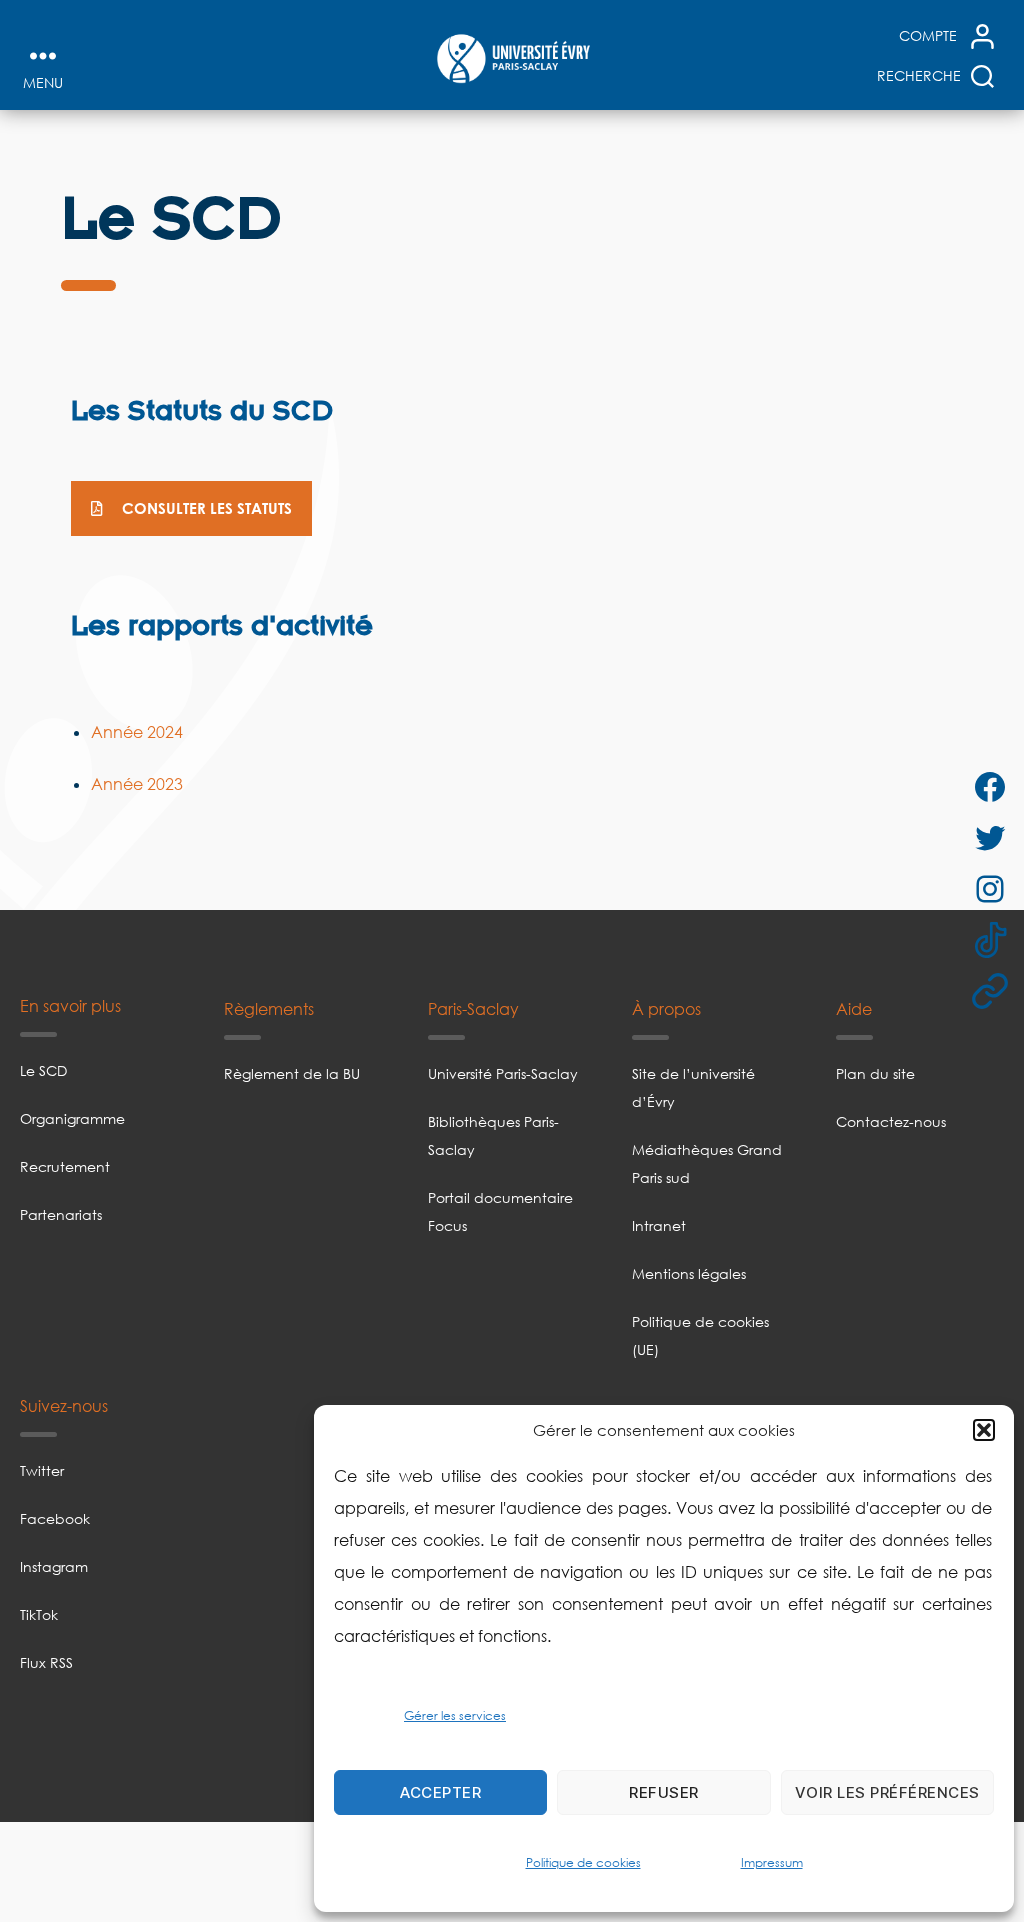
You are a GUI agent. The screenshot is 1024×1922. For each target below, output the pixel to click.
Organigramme (72, 1118)
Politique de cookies (583, 1862)
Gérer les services (455, 1715)
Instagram (54, 1566)
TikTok (39, 1614)
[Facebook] (955, 787)
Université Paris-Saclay (503, 1073)
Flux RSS (46, 1662)
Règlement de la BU (292, 1073)
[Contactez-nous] (935, 991)
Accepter (440, 1792)
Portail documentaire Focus (500, 1211)
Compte (928, 35)
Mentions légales (689, 1273)
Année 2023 (137, 784)
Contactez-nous (891, 1121)
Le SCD (43, 1070)
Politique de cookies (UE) (700, 1335)
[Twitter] (968, 838)
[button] (984, 1430)
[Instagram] (956, 889)
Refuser (664, 1792)
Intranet (659, 1225)
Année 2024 (137, 732)
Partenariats (61, 1214)
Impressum (772, 1862)
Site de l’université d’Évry (693, 1087)
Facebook (55, 1518)
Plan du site (875, 1073)
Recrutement (65, 1166)
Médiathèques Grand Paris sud (707, 1163)
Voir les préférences (887, 1792)
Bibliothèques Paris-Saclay (493, 1135)
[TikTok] (971, 940)
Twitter (42, 1470)
